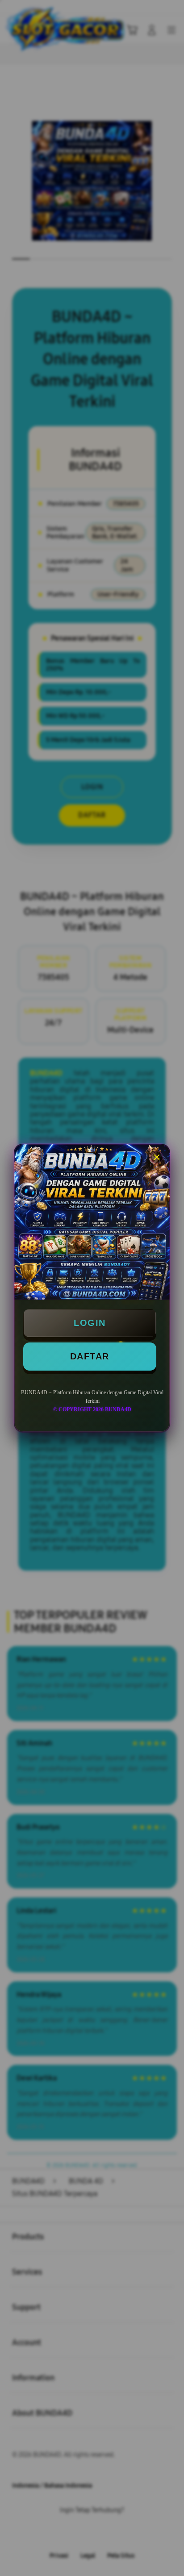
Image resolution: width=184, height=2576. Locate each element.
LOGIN (90, 1323)
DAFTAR (90, 1356)
